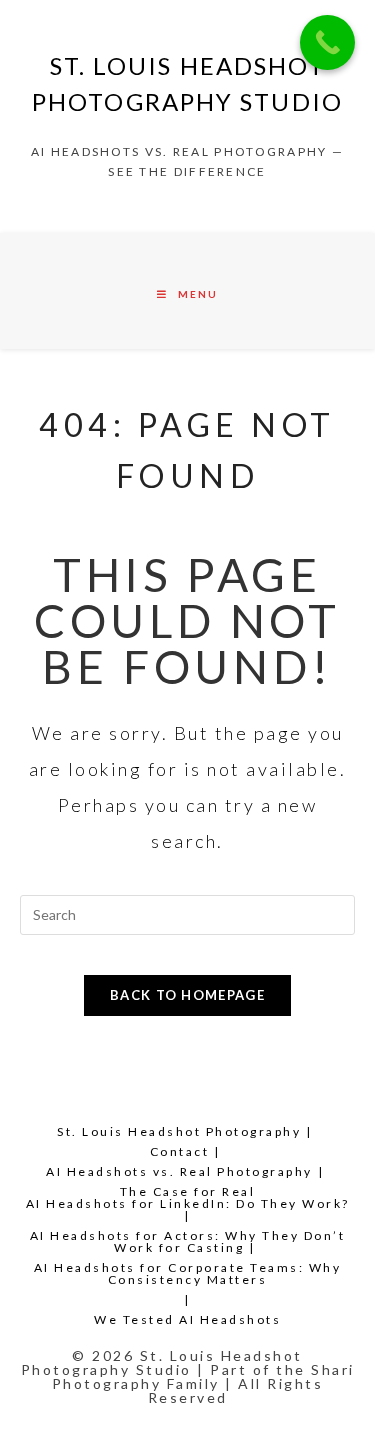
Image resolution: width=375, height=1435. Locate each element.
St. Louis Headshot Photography (179, 1131)
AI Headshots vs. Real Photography (179, 1171)
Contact (180, 1151)
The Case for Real (188, 1191)
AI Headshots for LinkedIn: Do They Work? (188, 1203)
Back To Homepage (187, 995)
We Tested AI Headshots (187, 1319)
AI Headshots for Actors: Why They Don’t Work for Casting (188, 1241)
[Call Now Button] (327, 42)
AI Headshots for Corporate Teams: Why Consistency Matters (188, 1273)
